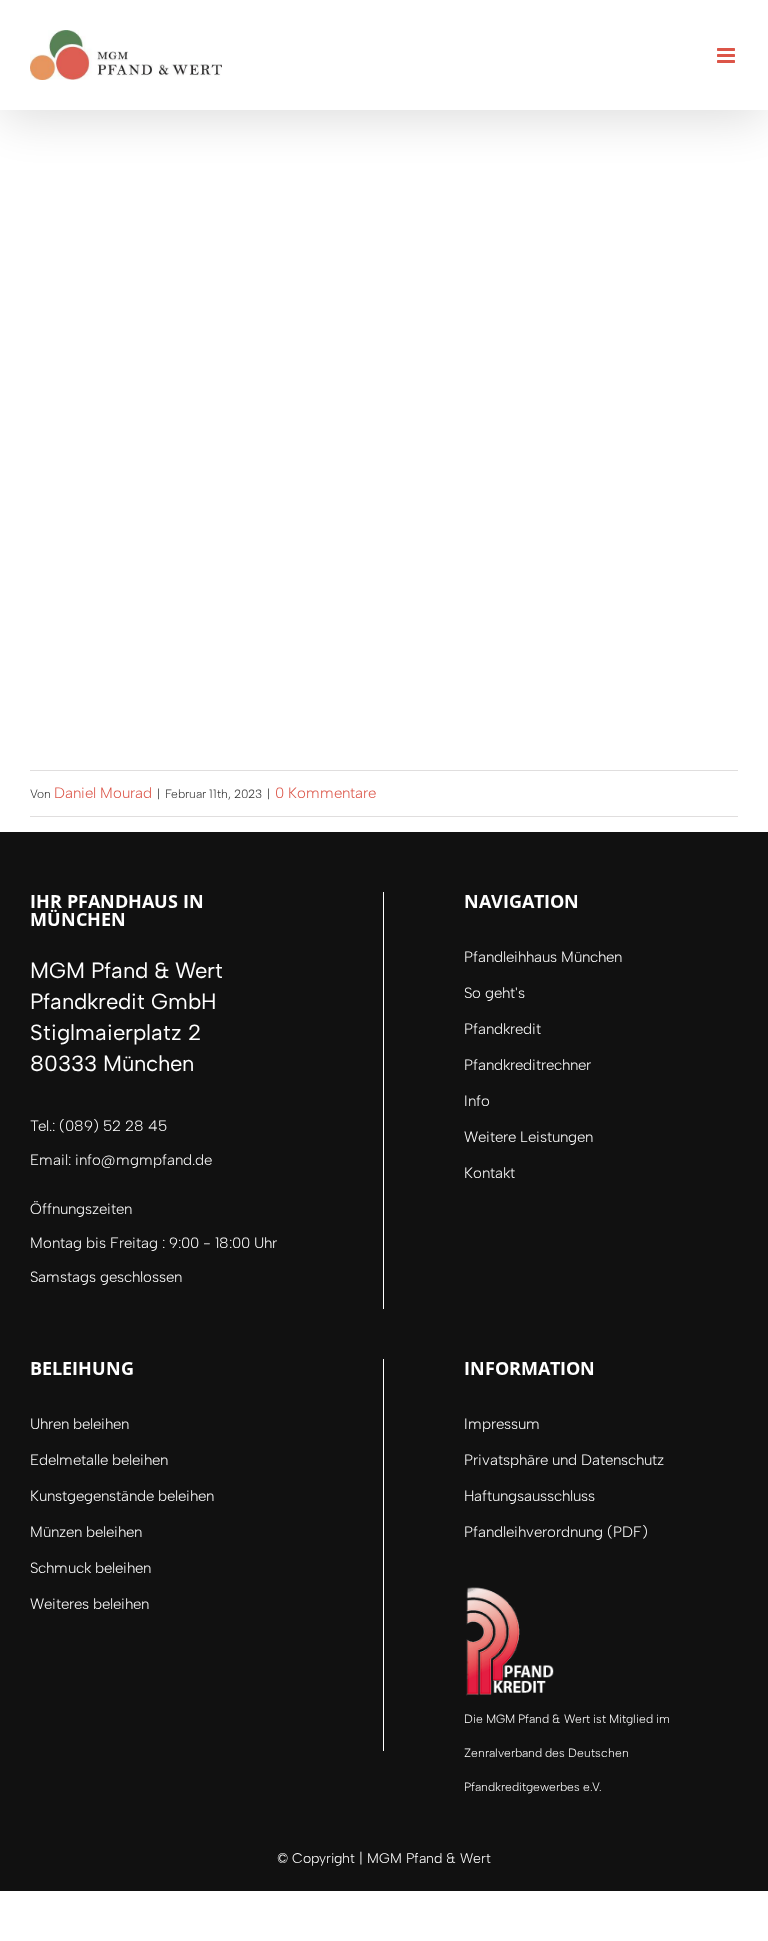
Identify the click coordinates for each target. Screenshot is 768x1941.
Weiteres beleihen (89, 1604)
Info (477, 1101)
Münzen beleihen (86, 1532)
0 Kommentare (325, 793)
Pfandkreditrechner (527, 1065)
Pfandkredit (502, 1029)
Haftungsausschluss (529, 1496)
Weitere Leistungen (528, 1137)
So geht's (494, 993)
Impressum (502, 1424)
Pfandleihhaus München (543, 957)
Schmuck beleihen (90, 1568)
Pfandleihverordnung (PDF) (556, 1532)
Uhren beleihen (79, 1424)
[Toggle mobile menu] (727, 55)
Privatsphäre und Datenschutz (564, 1460)
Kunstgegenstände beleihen (122, 1496)
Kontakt (489, 1173)
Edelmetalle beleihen (99, 1460)
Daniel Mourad (103, 793)
